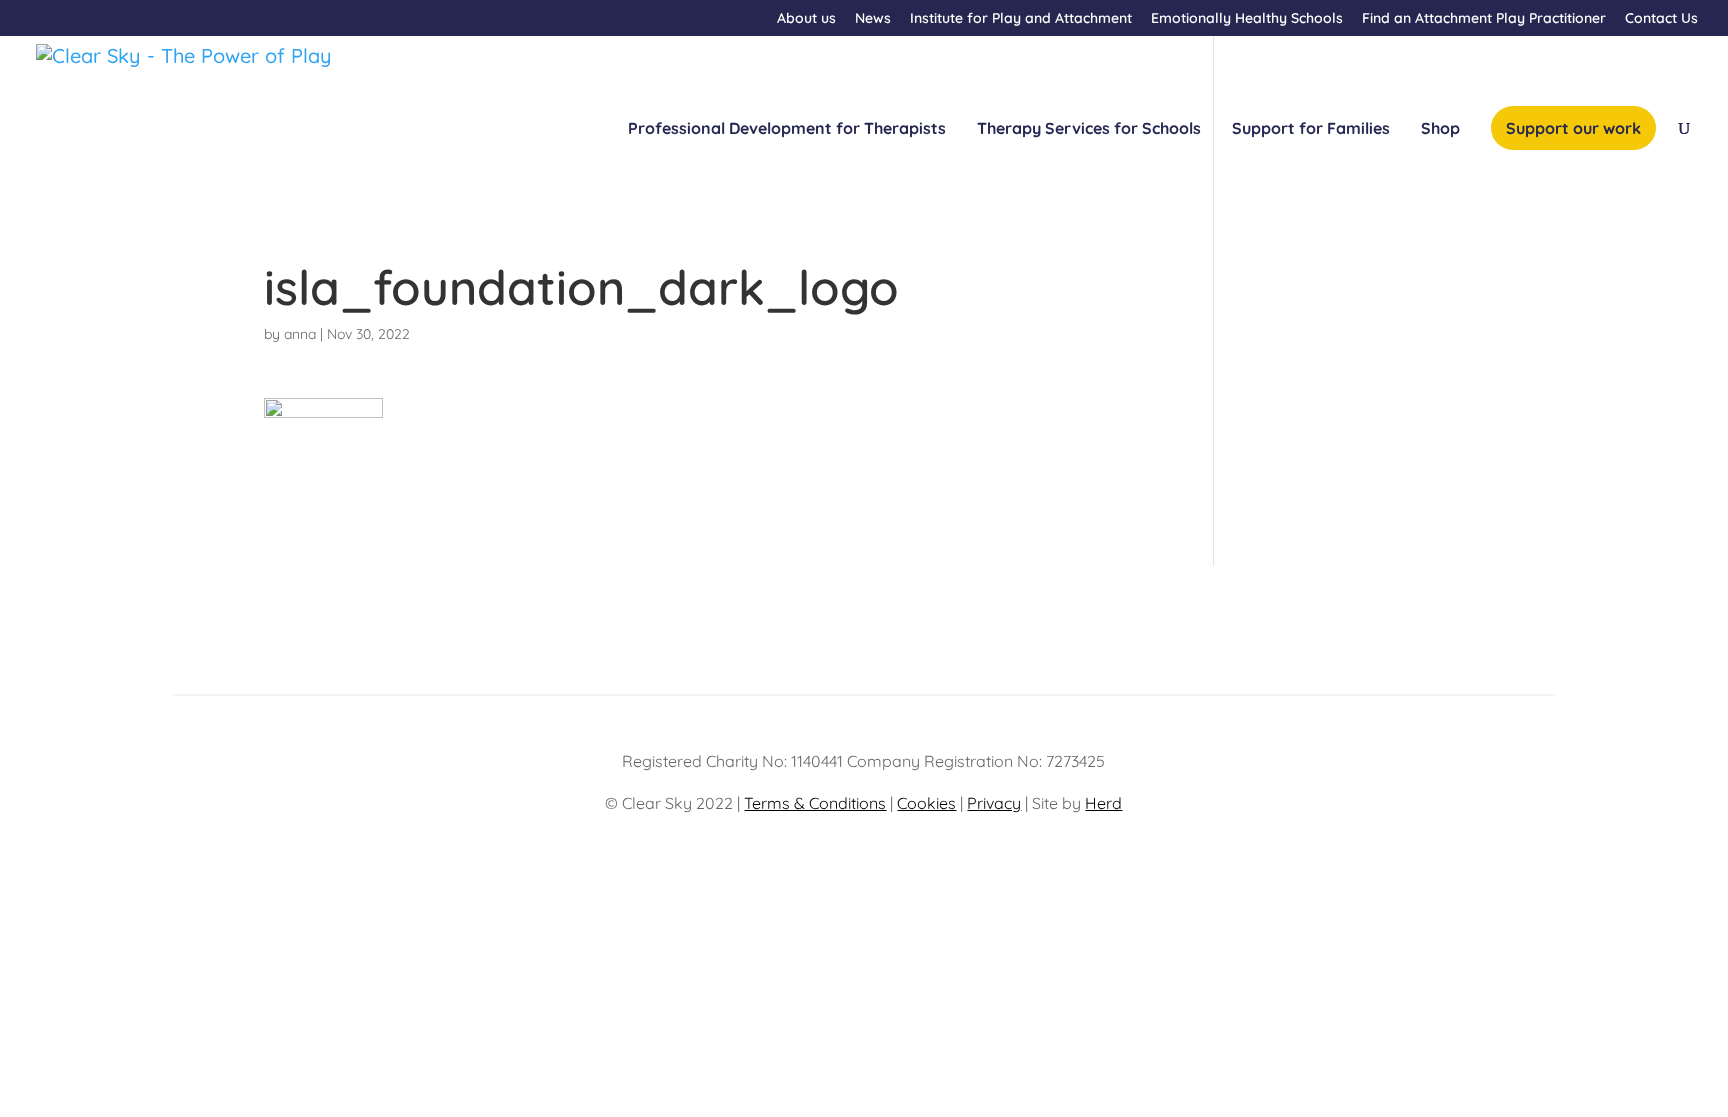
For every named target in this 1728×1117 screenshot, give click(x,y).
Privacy (994, 803)
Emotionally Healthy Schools (1247, 19)
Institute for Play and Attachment (1021, 19)
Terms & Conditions (815, 803)
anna (300, 334)
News (873, 19)
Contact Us (1661, 19)
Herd (1103, 803)
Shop (1440, 129)
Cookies (926, 803)
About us (806, 19)
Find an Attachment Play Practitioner (1484, 19)
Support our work (1573, 128)
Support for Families (1311, 129)
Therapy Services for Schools (1089, 129)
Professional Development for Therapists (787, 129)
